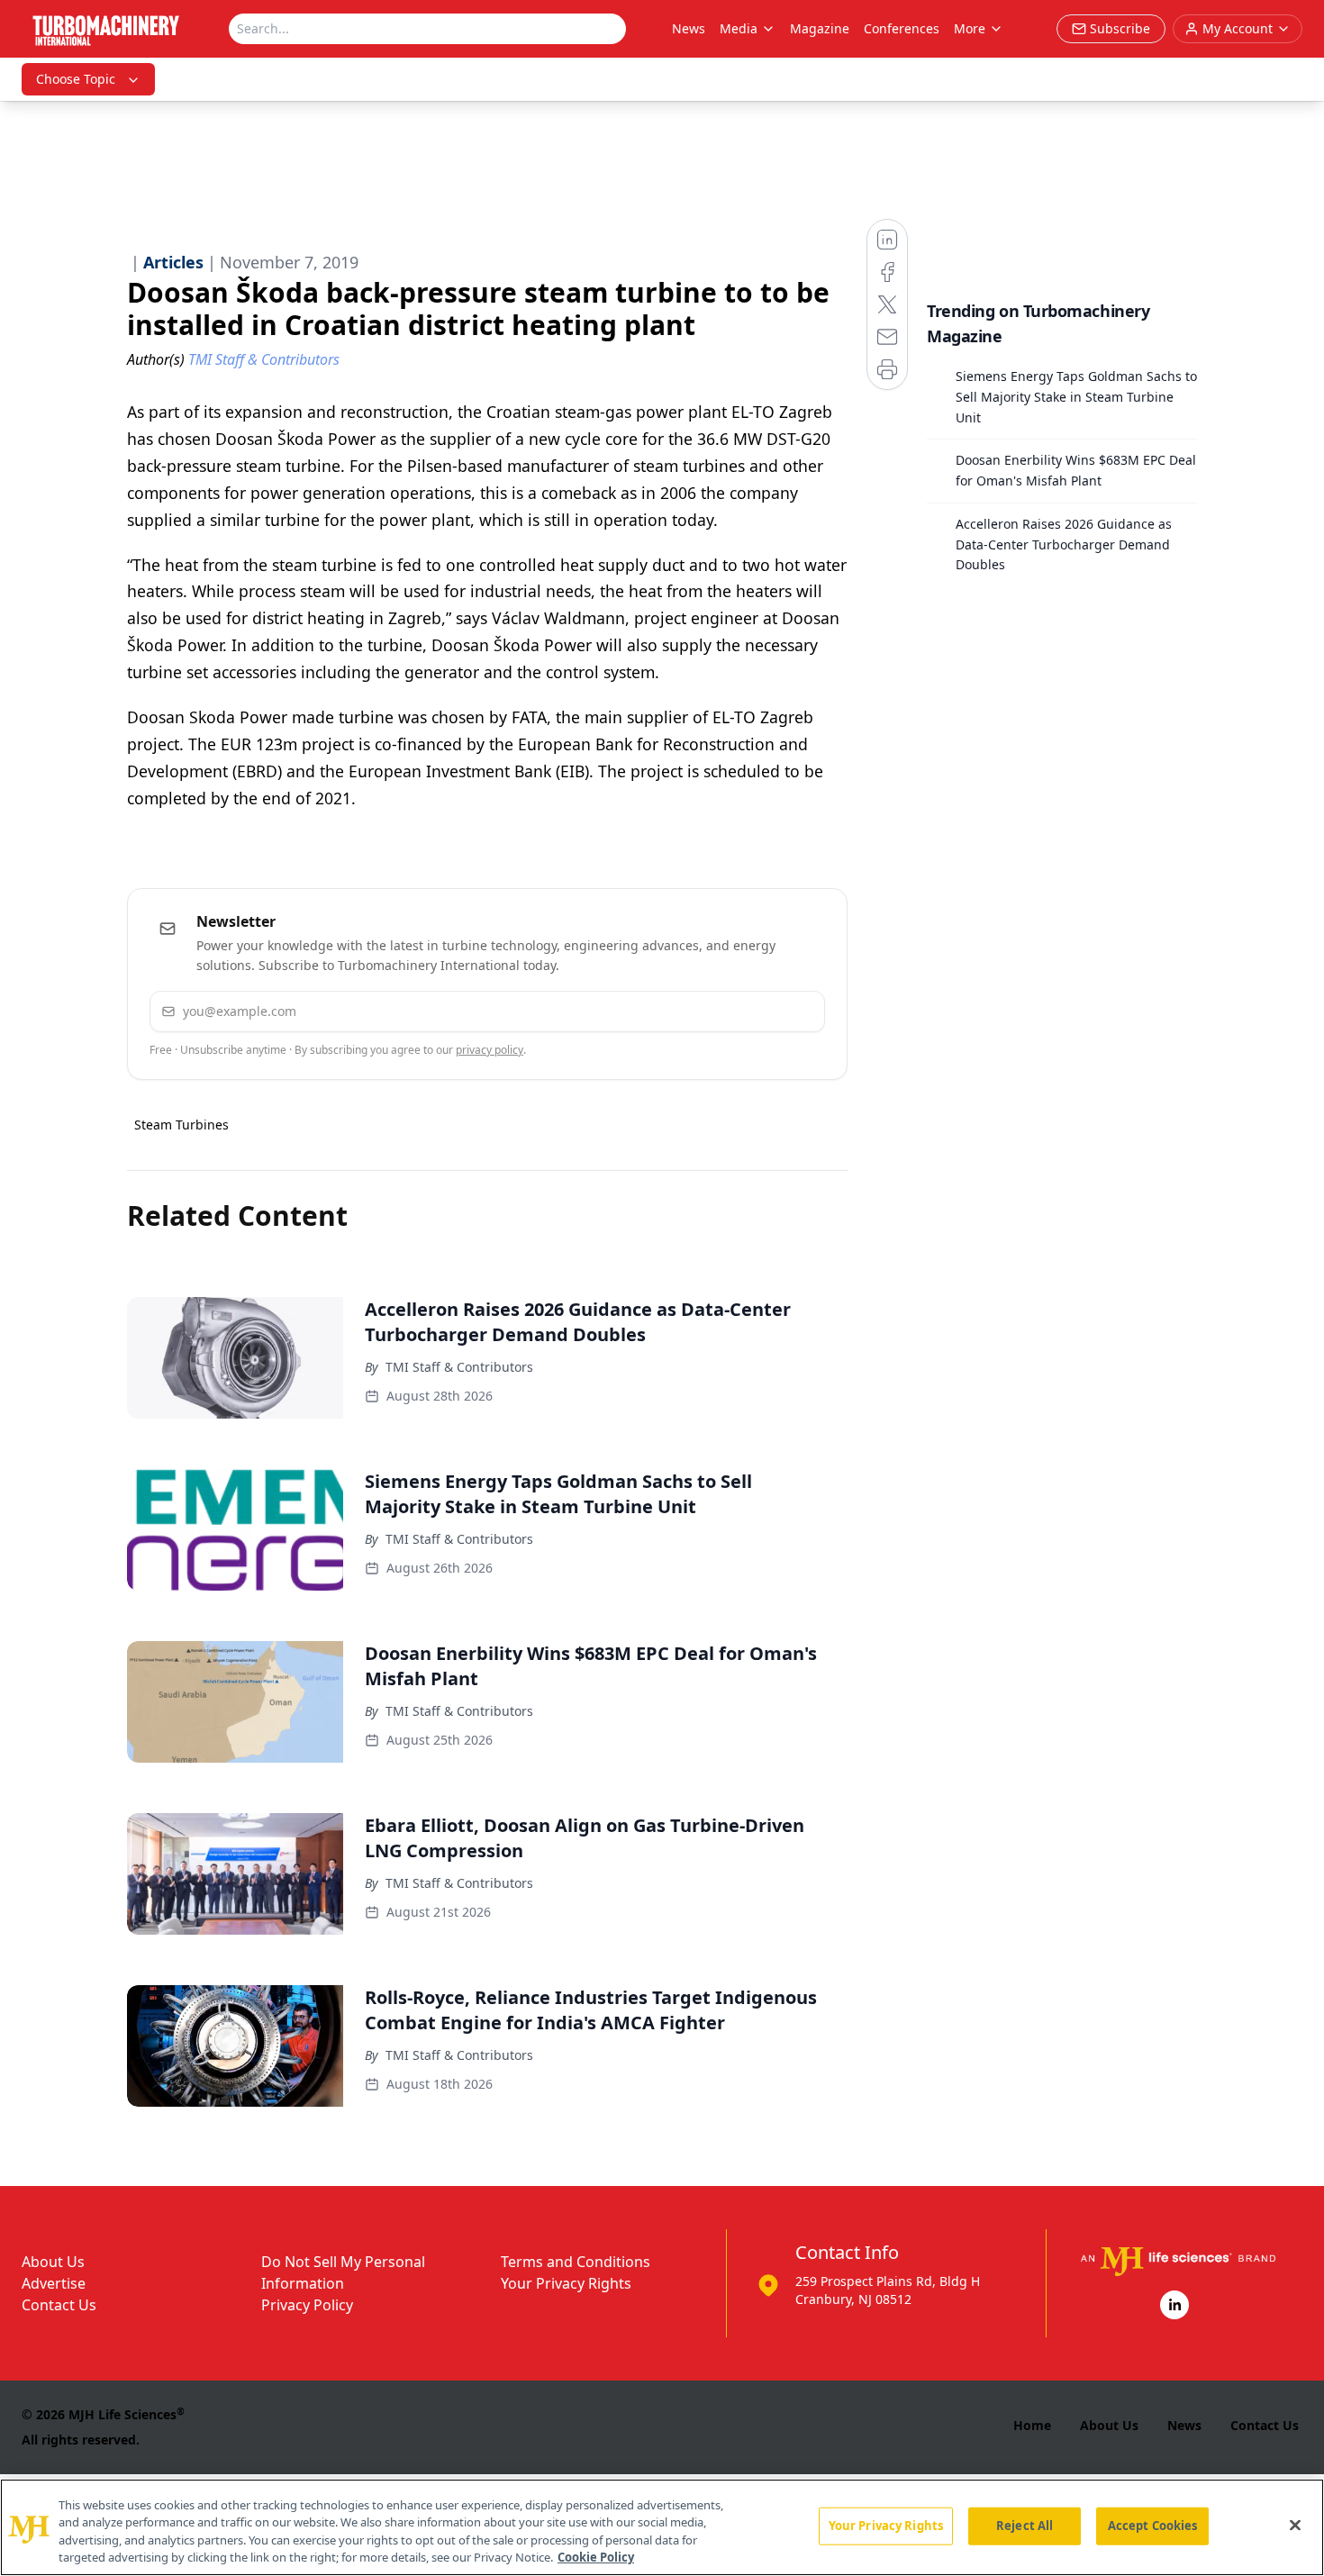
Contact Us (59, 2305)
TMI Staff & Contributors (459, 1367)
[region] (662, 2527)
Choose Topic (76, 79)
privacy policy (490, 1050)
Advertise (54, 2283)
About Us (53, 2262)
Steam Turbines (181, 1125)
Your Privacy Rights (566, 2283)
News (689, 28)
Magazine (820, 28)
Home (1032, 2425)
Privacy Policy (307, 2305)
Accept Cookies (1153, 2526)
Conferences (902, 28)
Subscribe (756, 1011)
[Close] (1295, 2525)
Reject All (1025, 2526)
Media (739, 28)
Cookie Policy (596, 2557)
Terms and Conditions (576, 2262)
